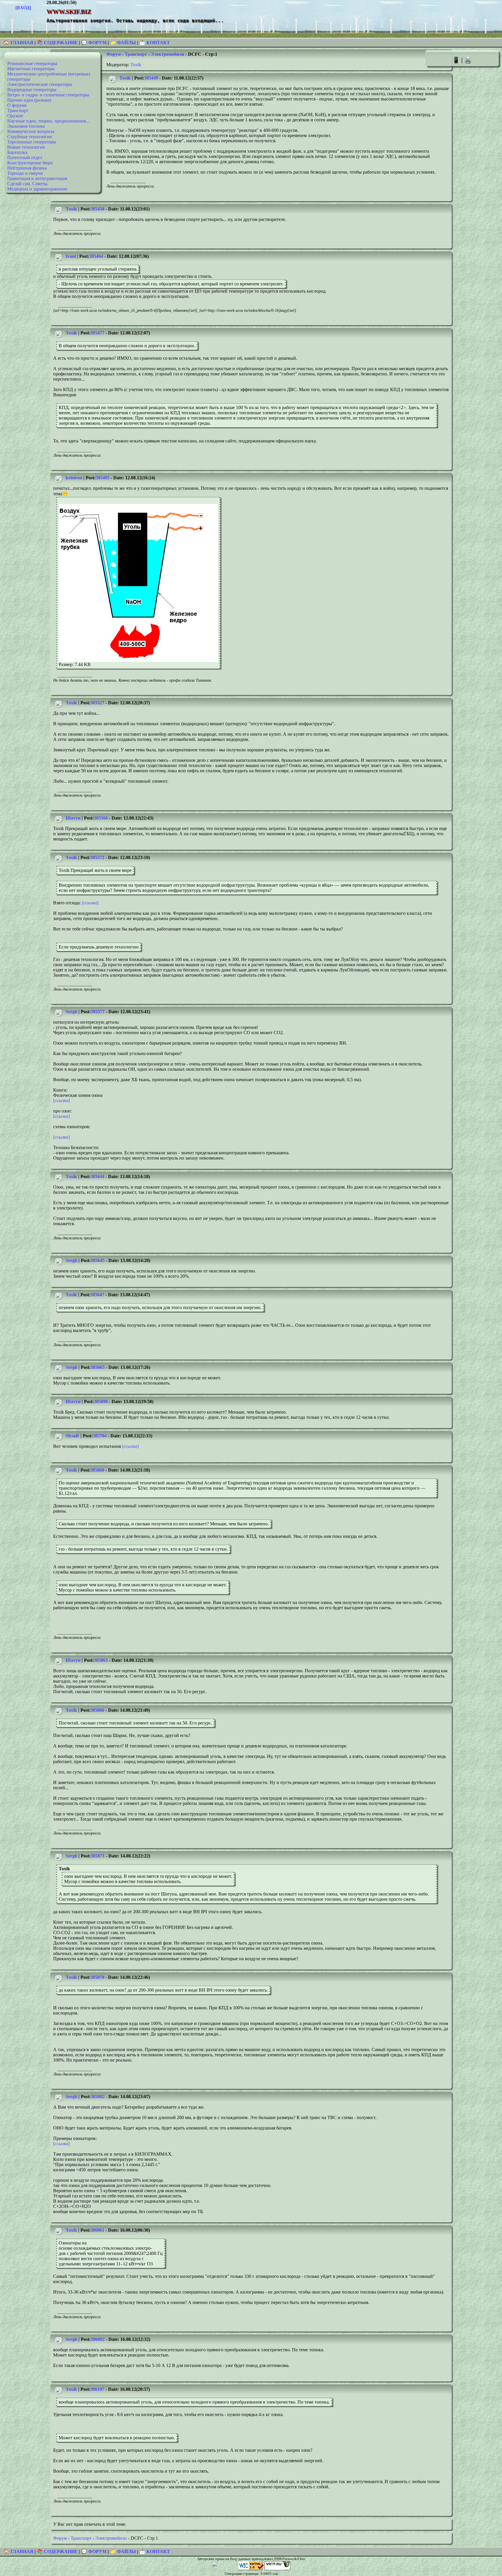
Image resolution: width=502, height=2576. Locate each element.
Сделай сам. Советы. (28, 184)
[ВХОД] (23, 8)
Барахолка (17, 152)
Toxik (136, 65)
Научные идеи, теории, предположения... (48, 121)
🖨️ (468, 60)
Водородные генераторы (32, 90)
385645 (98, 1260)
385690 (101, 1402)
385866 (97, 1710)
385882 (98, 2097)
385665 (98, 1367)
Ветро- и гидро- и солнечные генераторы (48, 95)
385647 (97, 1295)
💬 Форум (94, 43)
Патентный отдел (25, 157)
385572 (97, 857)
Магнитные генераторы (31, 69)
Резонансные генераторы (32, 63)
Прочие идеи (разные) (29, 100)
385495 (103, 478)
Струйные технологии (30, 137)
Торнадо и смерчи (25, 173)
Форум (114, 54)
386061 (97, 2230)
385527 (97, 703)
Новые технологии (26, 147)
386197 (97, 2389)
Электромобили (167, 54)
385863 (101, 1660)
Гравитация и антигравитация (37, 178)
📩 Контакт (155, 43)
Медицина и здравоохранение (37, 189)
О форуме (17, 105)
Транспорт (18, 110)
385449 (151, 78)
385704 (100, 1436)
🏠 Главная (19, 43)
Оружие (15, 116)
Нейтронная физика (27, 168)
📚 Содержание (57, 43)
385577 (98, 1012)
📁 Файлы (123, 43)
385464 (96, 256)
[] (90, 903)
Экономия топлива (26, 126)
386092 (98, 2339)
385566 (101, 818)
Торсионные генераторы (32, 142)
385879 (97, 1977)
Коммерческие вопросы (31, 131)
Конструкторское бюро (30, 163)
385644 (97, 1177)
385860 (97, 1470)
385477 (97, 333)
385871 (98, 1856)
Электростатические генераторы (40, 84)
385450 (97, 209)
